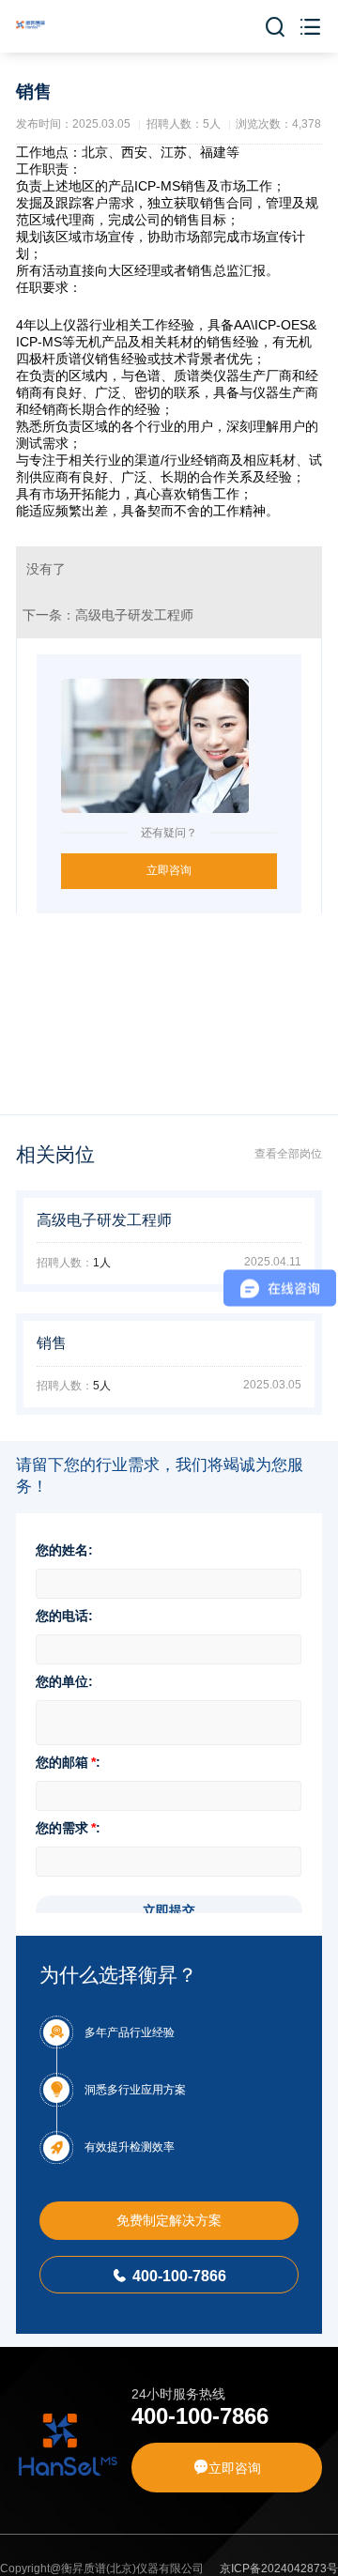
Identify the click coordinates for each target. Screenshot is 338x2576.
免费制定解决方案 (169, 2220)
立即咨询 (169, 870)
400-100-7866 (169, 2276)
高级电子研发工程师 (134, 615)
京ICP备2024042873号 (279, 2568)
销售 (52, 1343)
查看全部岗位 (288, 1154)
